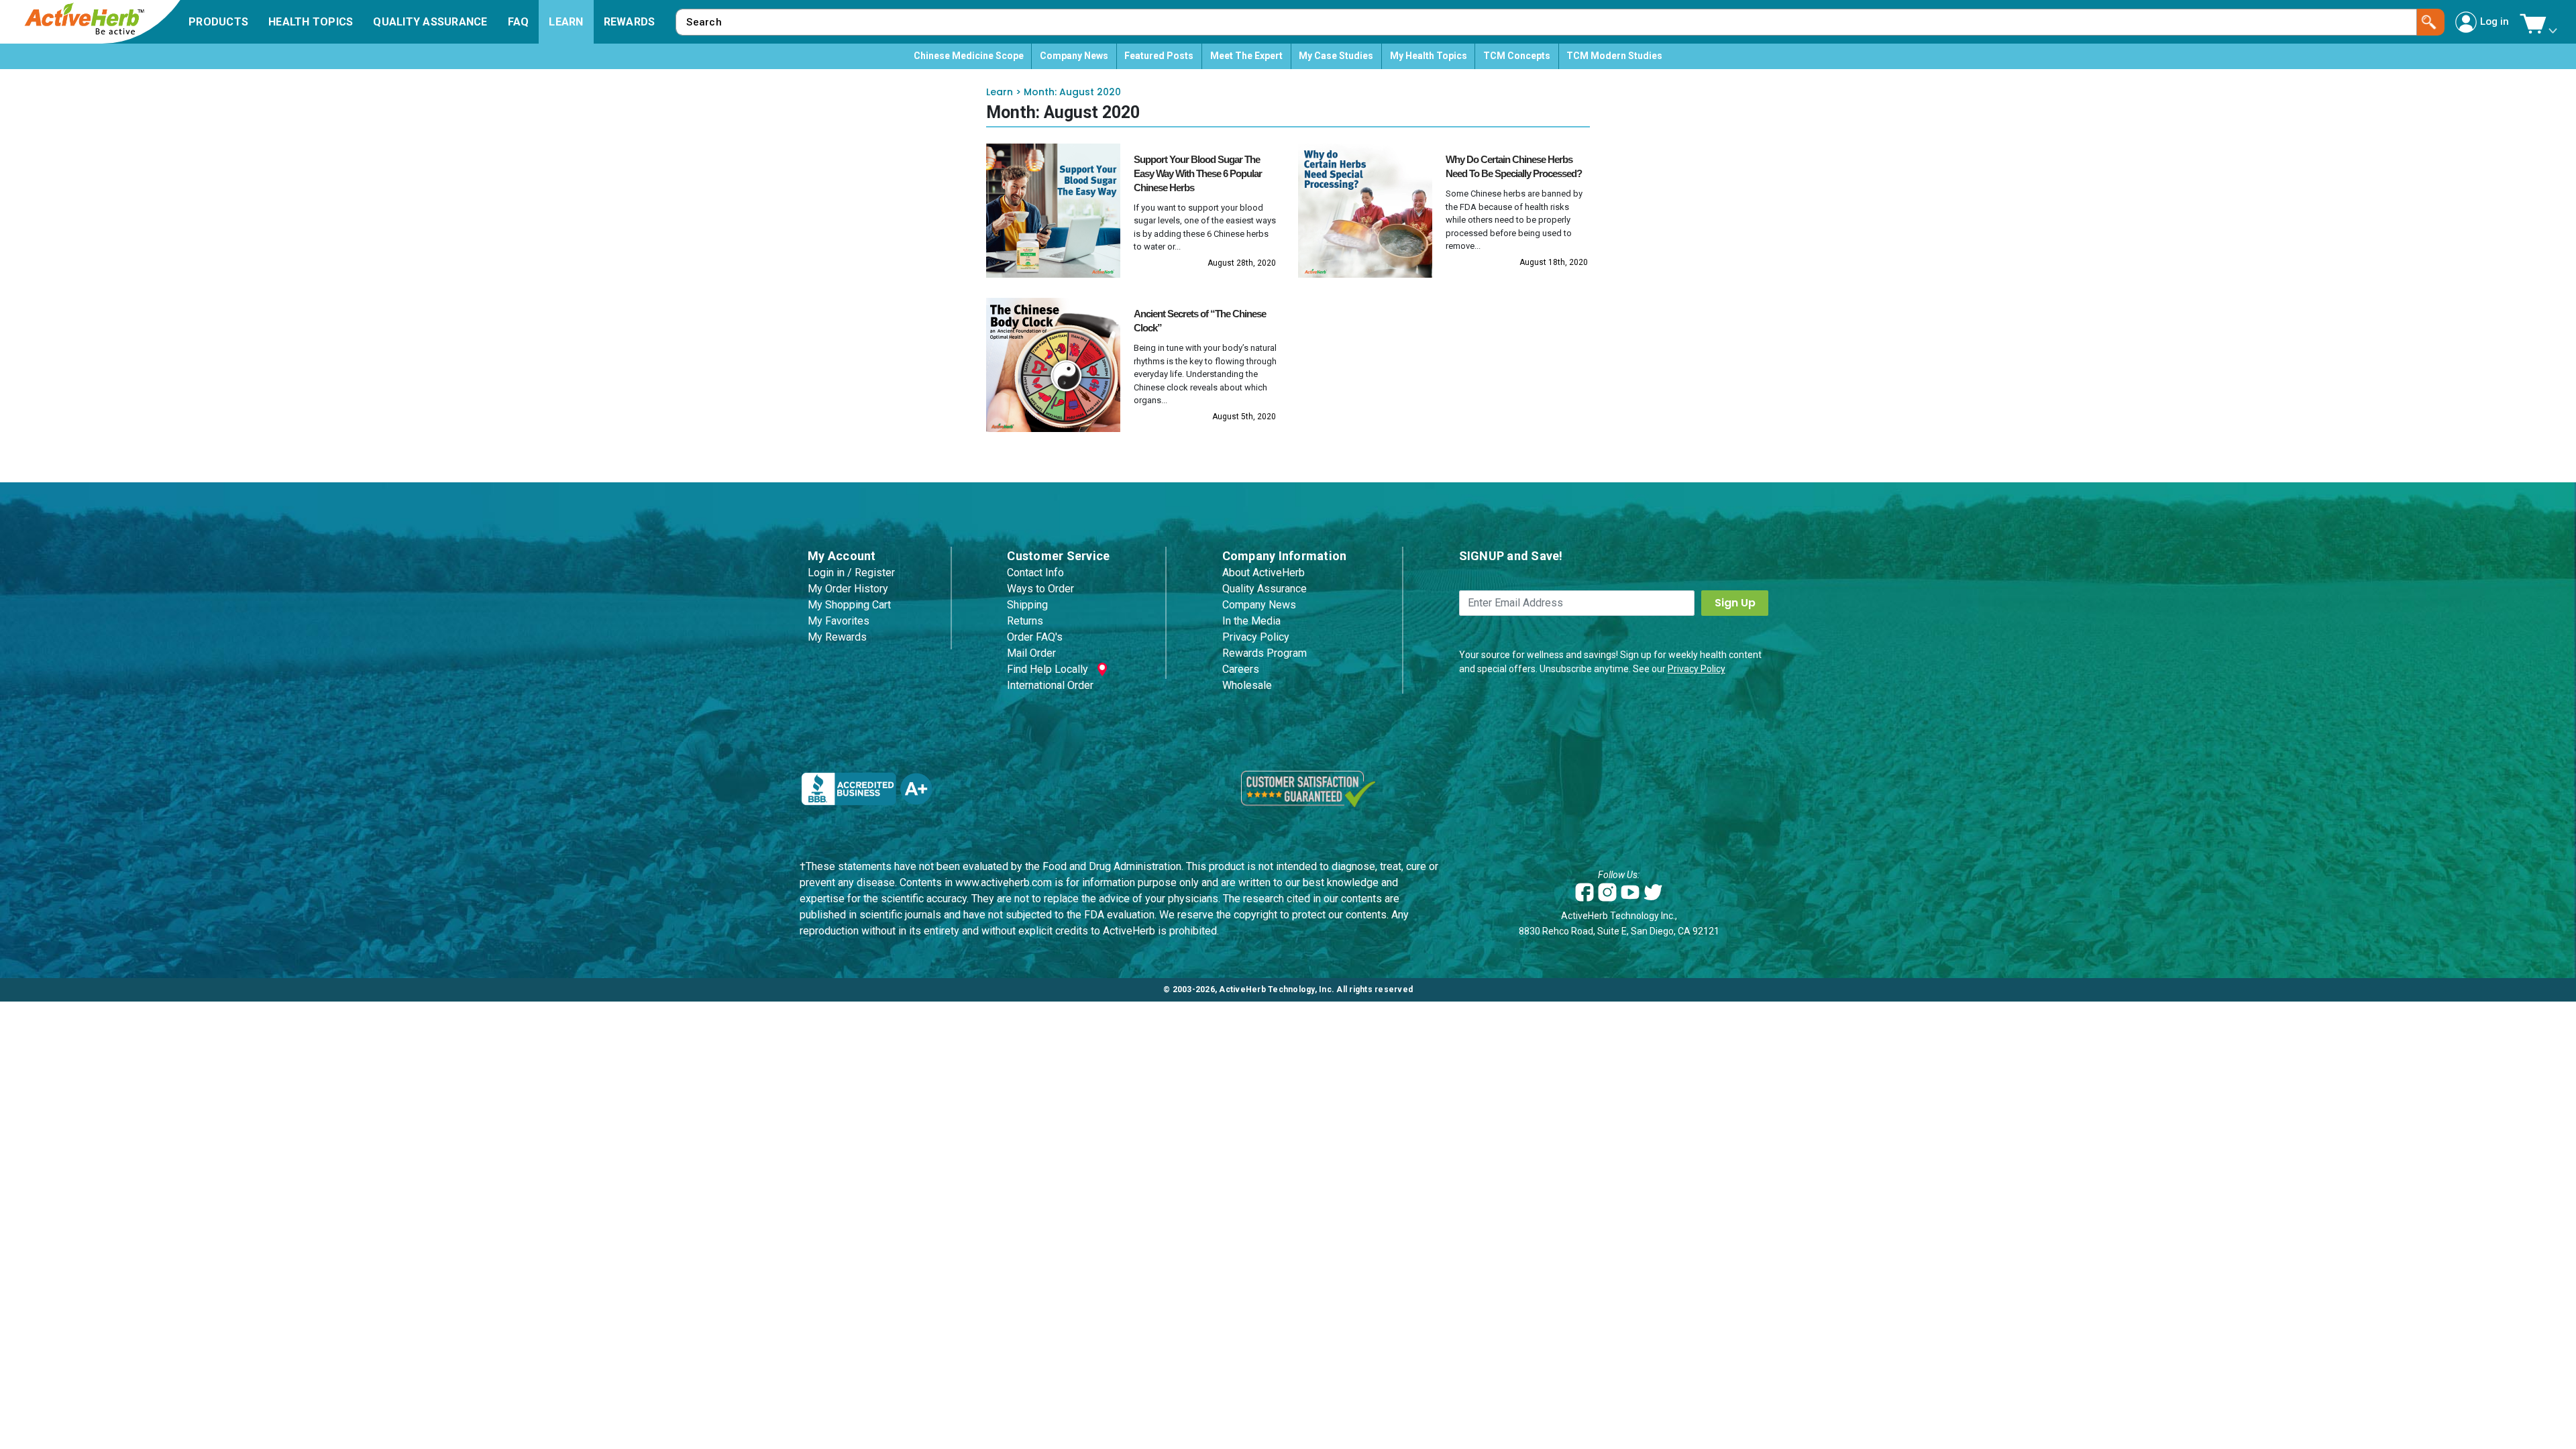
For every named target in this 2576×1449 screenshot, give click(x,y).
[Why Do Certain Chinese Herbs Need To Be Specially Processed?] (1365, 211)
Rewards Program (1265, 653)
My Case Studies (1336, 56)
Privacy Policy (1256, 637)
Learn (1000, 92)
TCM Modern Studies (1614, 56)
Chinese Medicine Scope (969, 56)
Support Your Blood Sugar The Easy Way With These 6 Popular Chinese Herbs (1198, 173)
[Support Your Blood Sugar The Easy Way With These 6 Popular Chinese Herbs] (1053, 211)
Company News (1074, 56)
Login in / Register (851, 573)
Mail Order (1031, 653)
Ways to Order (1040, 589)
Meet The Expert (1246, 56)
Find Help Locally (1048, 669)
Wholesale (1247, 685)
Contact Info (1035, 573)
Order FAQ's (1035, 637)
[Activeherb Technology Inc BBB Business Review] (867, 788)
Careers (1241, 669)
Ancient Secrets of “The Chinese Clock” (1200, 321)
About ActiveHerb (1264, 573)
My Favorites (839, 621)
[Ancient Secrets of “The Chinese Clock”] (1053, 365)
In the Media (1251, 621)
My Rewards (837, 637)
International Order (1050, 685)
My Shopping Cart (849, 605)
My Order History (848, 589)
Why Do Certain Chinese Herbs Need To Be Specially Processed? (1514, 166)
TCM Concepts (1517, 56)
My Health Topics (1429, 56)
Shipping (1027, 605)
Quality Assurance (1265, 589)
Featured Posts (1159, 56)
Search (2431, 22)
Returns (1025, 621)
